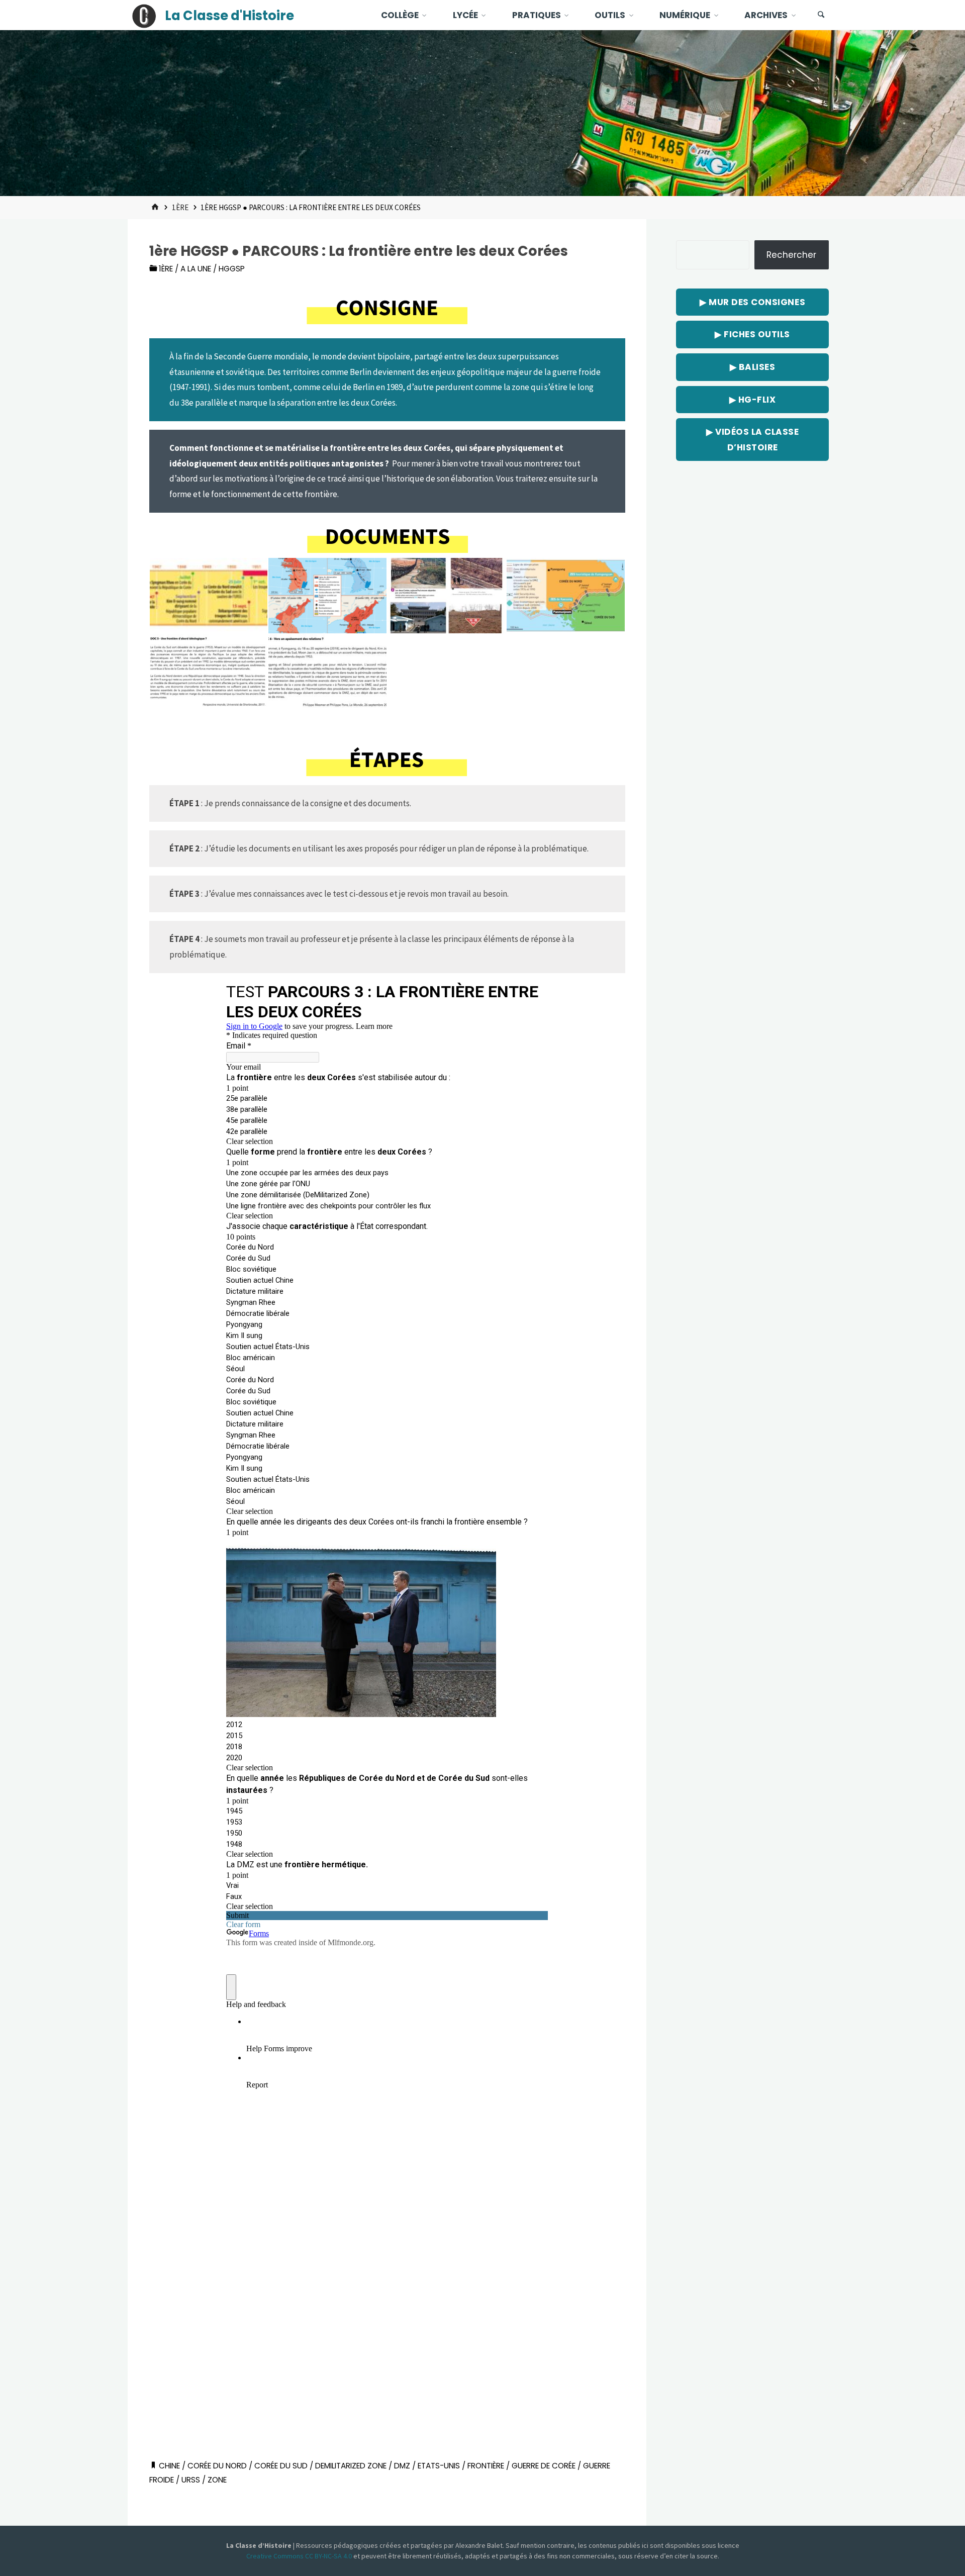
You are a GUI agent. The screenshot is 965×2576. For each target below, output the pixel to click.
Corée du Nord (217, 2466)
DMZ (402, 2466)
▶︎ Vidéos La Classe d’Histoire (752, 440)
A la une (196, 269)
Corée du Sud (281, 2466)
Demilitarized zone (351, 2466)
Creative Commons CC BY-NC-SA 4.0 (300, 2556)
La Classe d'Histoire (229, 16)
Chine (169, 2466)
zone (217, 2480)
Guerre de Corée (544, 2466)
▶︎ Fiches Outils (752, 334)
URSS (191, 2480)
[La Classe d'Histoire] (144, 15)
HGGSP (232, 269)
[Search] (821, 15)
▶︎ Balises (753, 367)
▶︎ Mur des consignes (752, 302)
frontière (486, 2466)
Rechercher (791, 255)
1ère (180, 207)
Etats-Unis (439, 2466)
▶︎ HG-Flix (753, 400)
